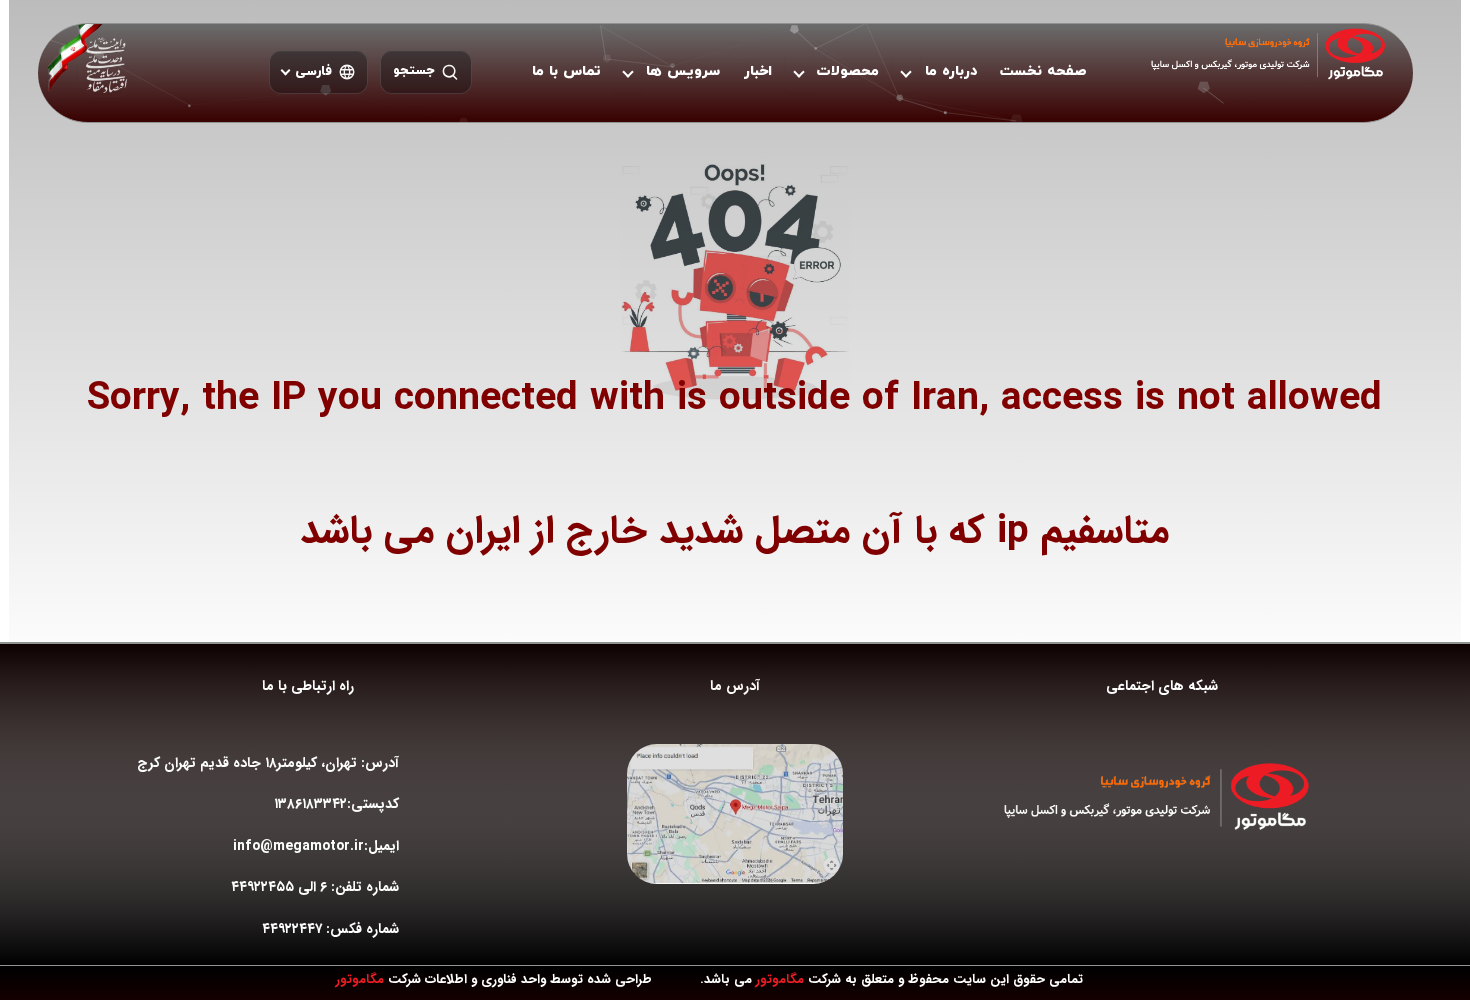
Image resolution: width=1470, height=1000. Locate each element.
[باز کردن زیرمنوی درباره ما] (906, 72)
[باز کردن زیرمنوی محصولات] (799, 72)
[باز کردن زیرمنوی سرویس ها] (628, 72)
